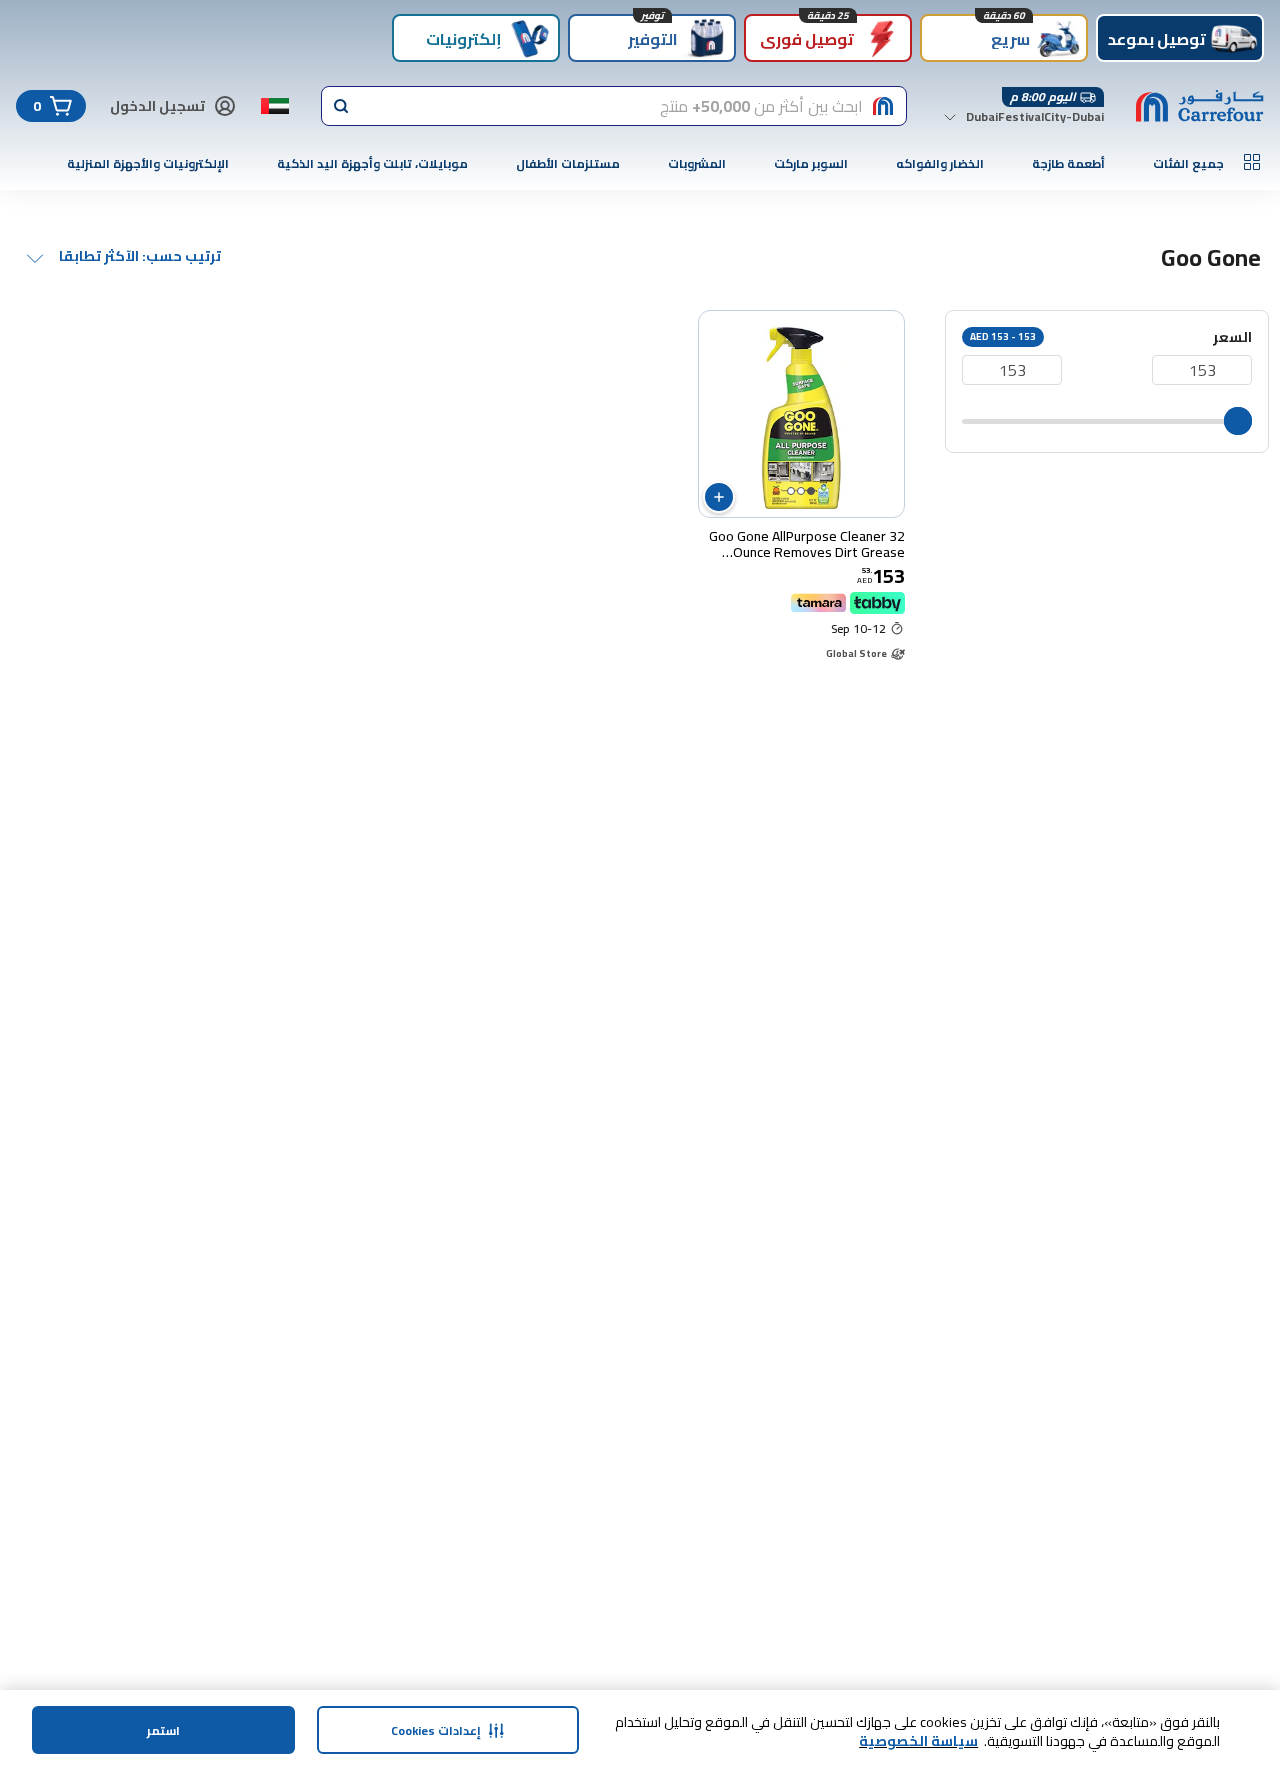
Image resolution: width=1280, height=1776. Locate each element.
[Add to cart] (719, 497)
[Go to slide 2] (801, 491)
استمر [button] (163, 1730)
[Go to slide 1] (811, 491)
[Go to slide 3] (791, 491)
